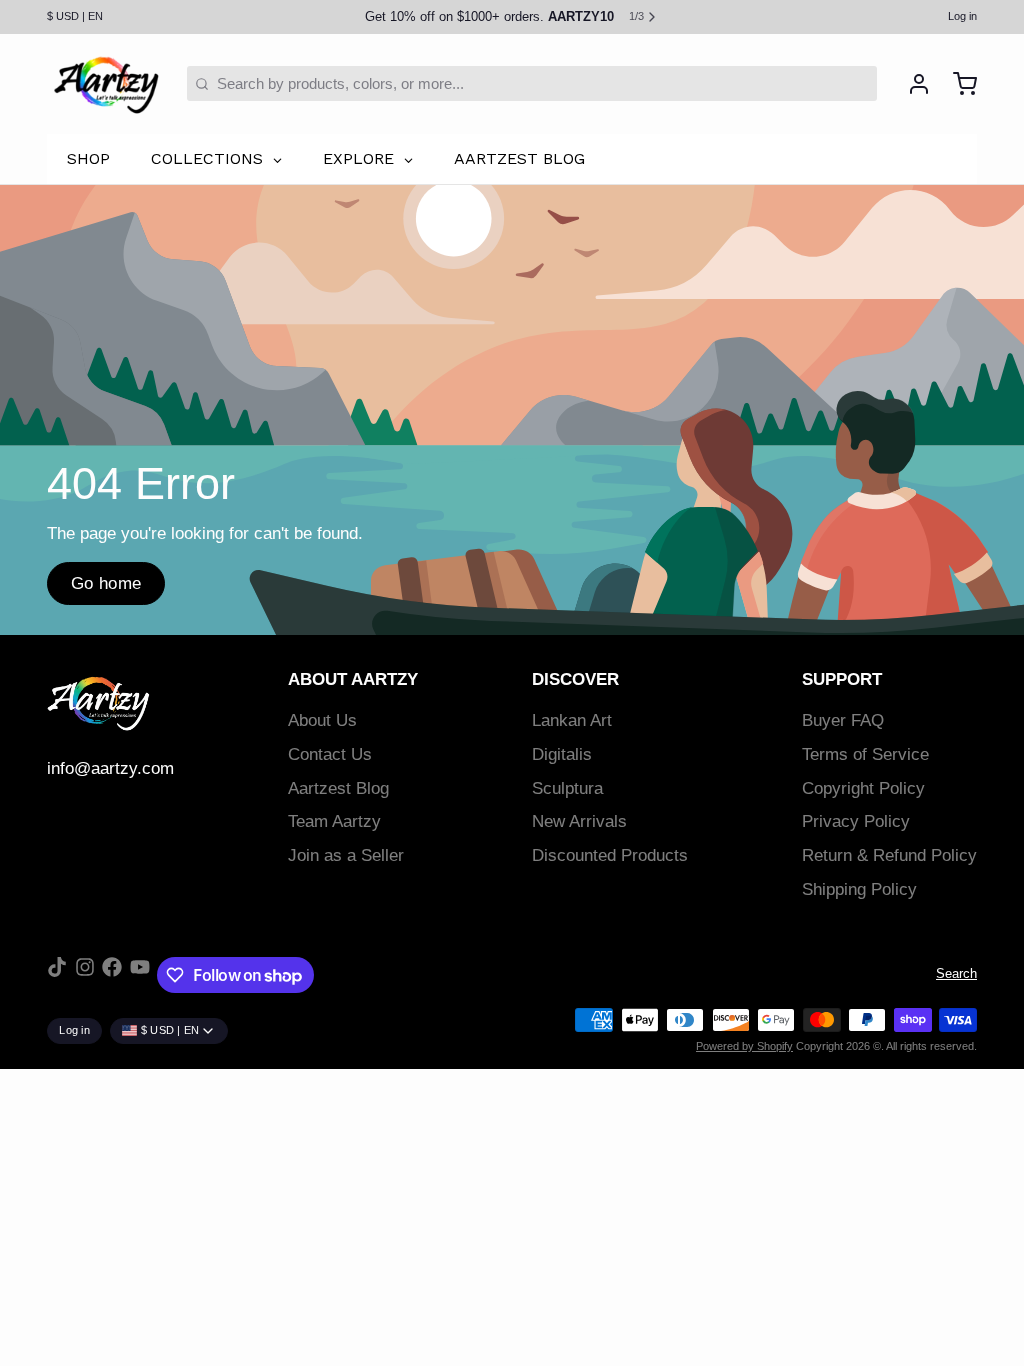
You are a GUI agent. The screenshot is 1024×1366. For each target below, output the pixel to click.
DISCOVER (575, 679)
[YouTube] (140, 975)
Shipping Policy (859, 889)
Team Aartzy (334, 821)
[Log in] (911, 84)
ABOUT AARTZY (353, 679)
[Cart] (957, 84)
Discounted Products (610, 855)
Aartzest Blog (338, 788)
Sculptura (567, 788)
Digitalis (562, 754)
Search (956, 973)
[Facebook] (112, 975)
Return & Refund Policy (889, 855)
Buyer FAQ (843, 720)
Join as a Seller (346, 855)
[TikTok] (57, 975)
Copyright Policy (863, 788)
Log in (962, 16)
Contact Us (330, 754)
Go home (106, 583)
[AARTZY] (106, 84)
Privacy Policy (856, 821)
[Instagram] (85, 975)
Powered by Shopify (744, 1046)
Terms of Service (865, 754)
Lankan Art (572, 720)
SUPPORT (842, 679)
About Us (322, 720)
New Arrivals (579, 821)
